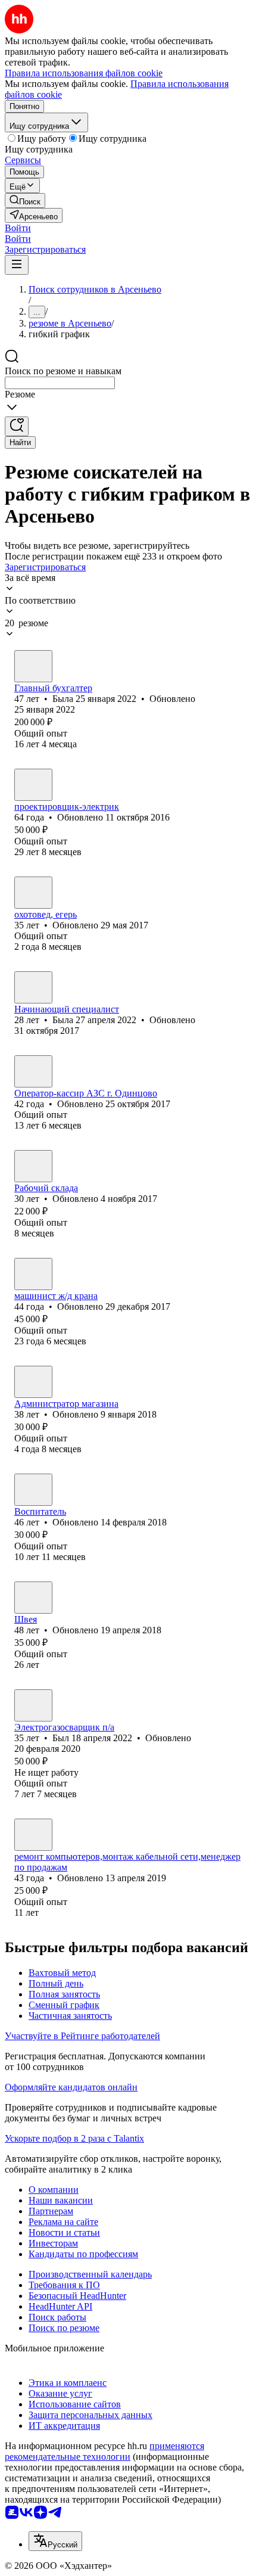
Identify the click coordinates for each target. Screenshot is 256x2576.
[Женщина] (33, 666)
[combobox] (60, 383)
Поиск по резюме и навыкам (63, 371)
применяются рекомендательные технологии (104, 2451)
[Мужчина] (33, 893)
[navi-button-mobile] (17, 265)
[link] (25, 201)
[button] (18, 228)
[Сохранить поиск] (17, 426)
